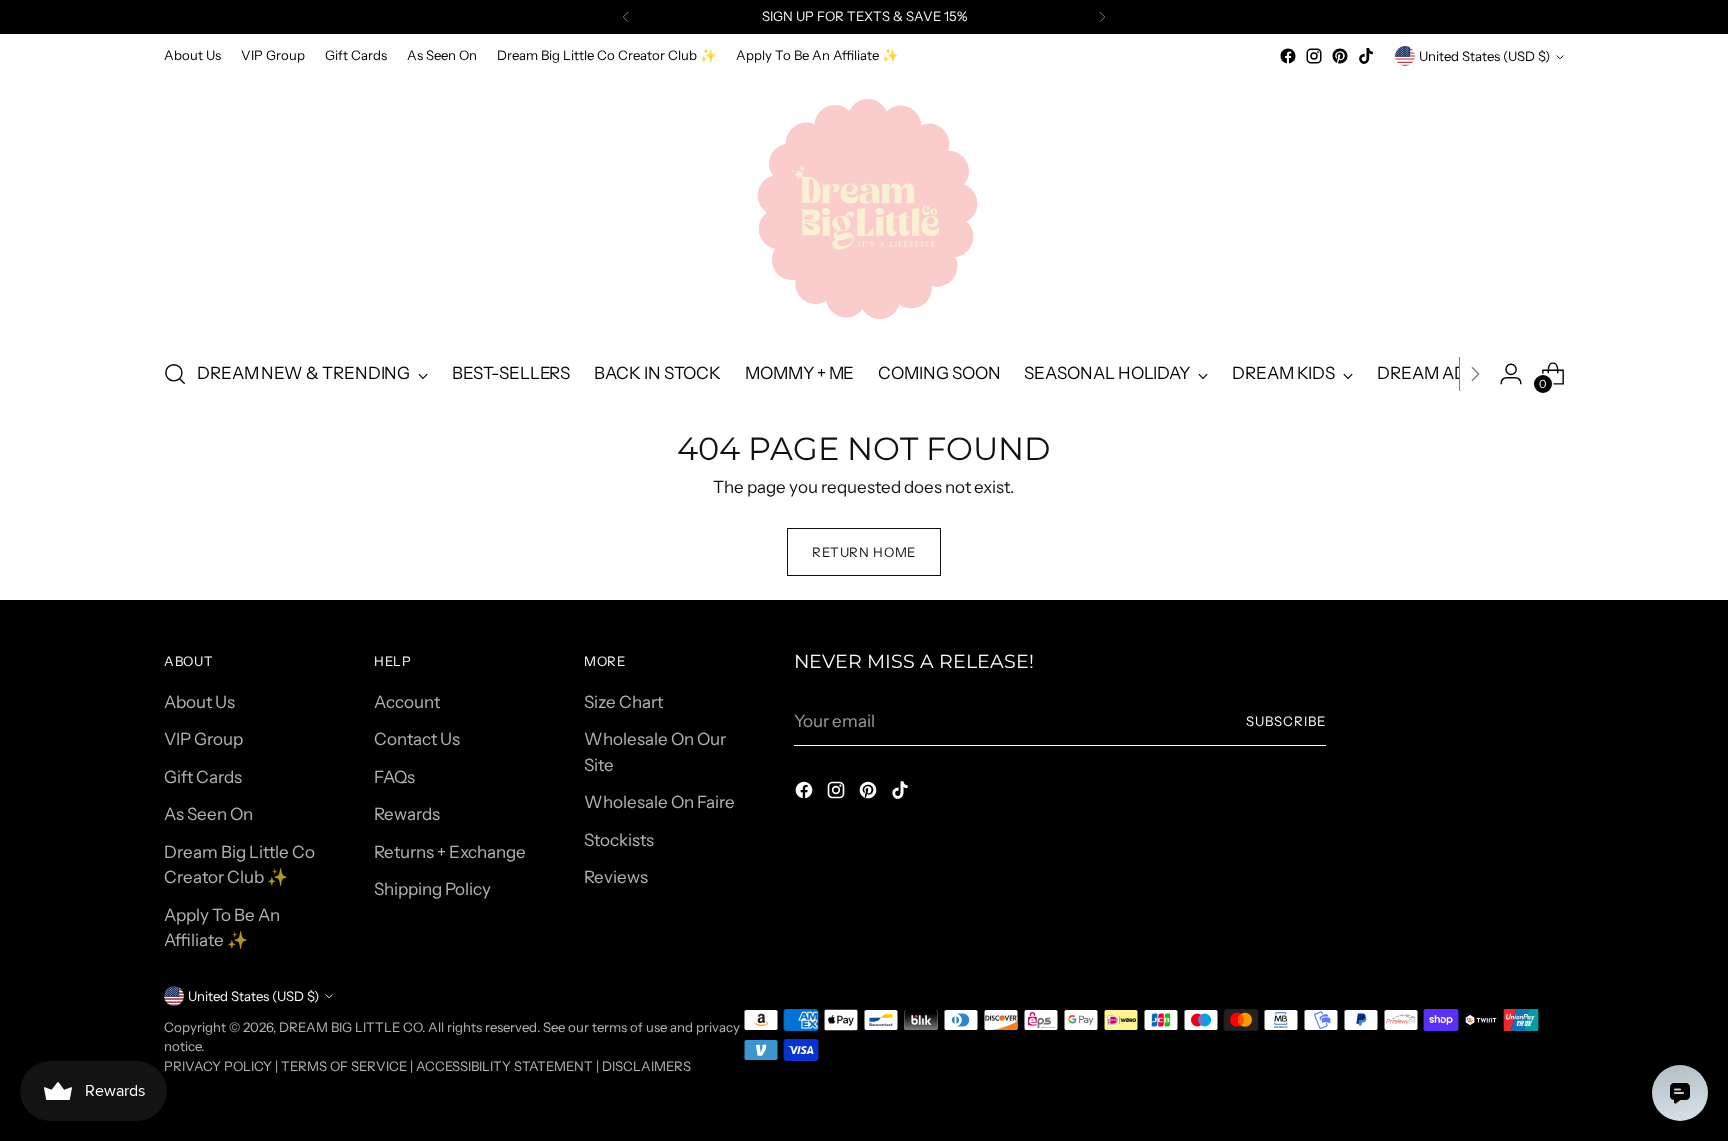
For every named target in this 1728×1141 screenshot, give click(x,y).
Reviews (616, 877)
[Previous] (626, 17)
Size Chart (623, 702)
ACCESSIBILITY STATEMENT (504, 1066)
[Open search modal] (175, 374)
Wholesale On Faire (659, 802)
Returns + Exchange (450, 852)
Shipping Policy (432, 889)
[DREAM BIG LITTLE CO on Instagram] (1314, 56)
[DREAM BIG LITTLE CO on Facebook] (1288, 56)
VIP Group (203, 739)
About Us (199, 702)
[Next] (1102, 17)
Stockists (619, 840)
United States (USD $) (1484, 56)
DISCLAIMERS (646, 1066)
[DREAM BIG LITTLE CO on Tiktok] (1366, 56)
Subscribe (1286, 721)
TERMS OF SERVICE (344, 1066)
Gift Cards (203, 777)
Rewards (407, 814)
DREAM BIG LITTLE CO (350, 1027)
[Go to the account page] (1511, 374)
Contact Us (417, 739)
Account (407, 702)
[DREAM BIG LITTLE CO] (864, 205)
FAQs (394, 777)
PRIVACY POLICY (218, 1066)
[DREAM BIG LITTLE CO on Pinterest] (1340, 56)
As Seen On (208, 814)
